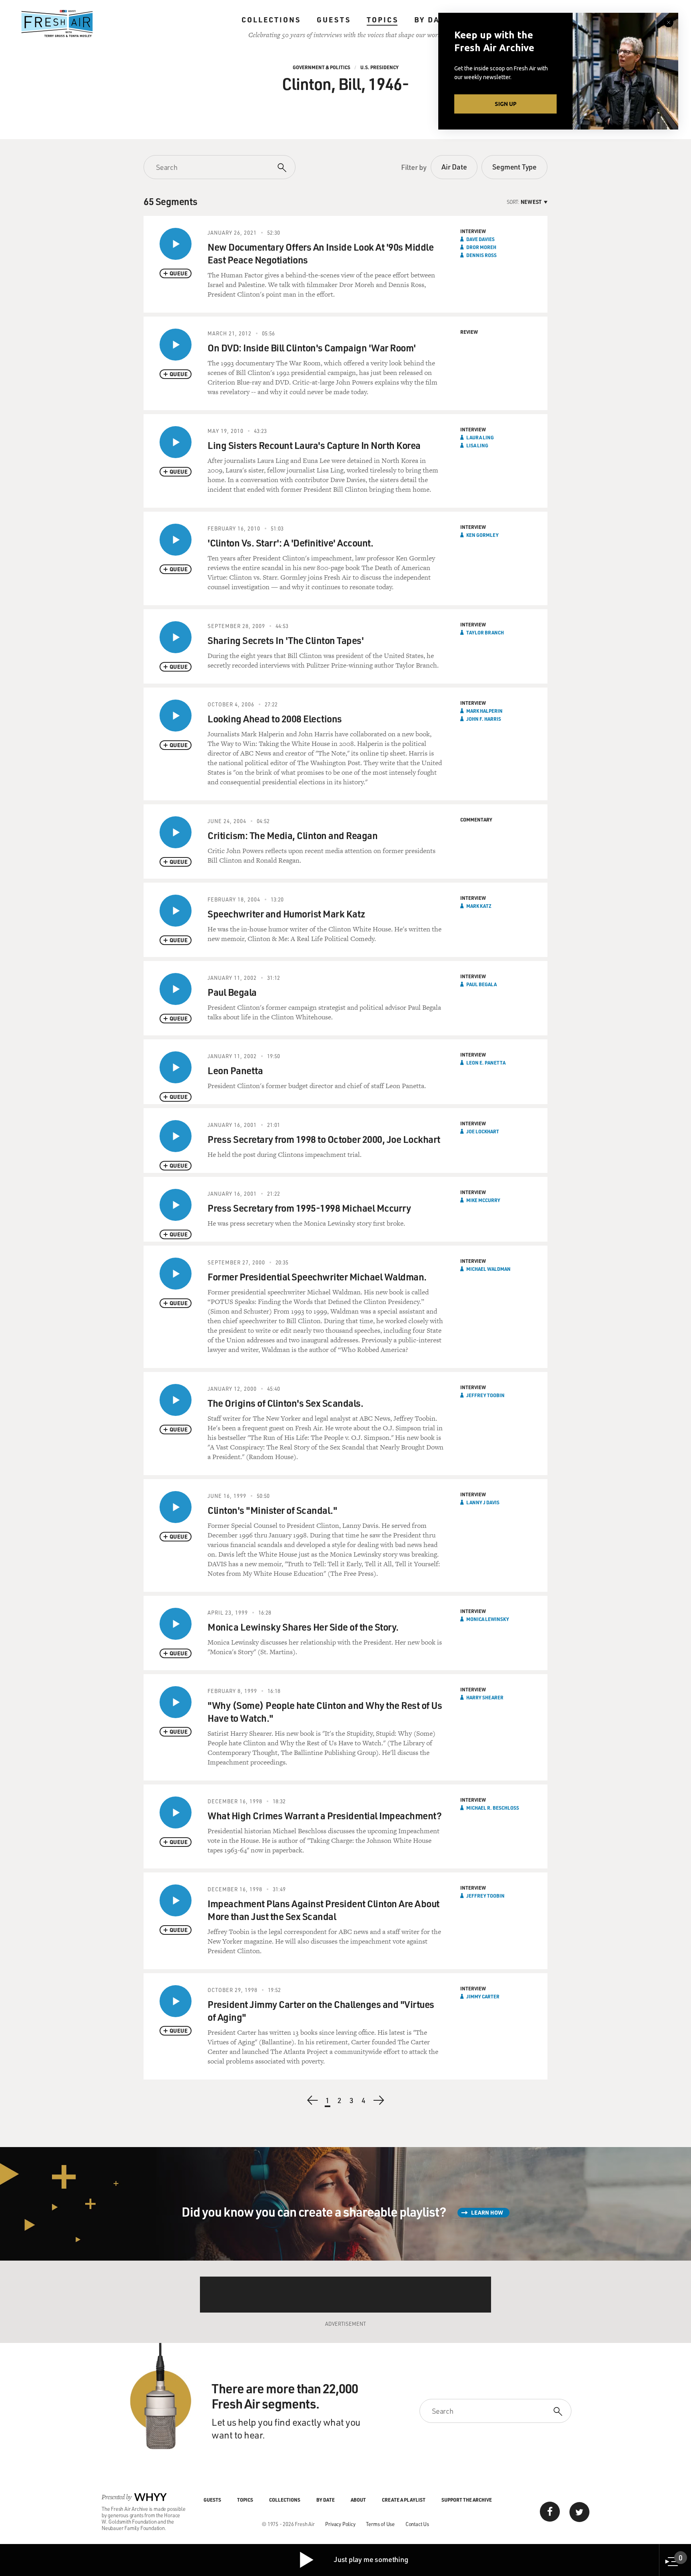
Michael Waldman (488, 1269)
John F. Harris (484, 719)
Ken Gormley (482, 535)
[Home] (57, 24)
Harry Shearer (485, 1697)
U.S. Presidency (379, 67)
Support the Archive (467, 2500)
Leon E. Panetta (486, 1063)
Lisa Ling (477, 445)
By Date (432, 20)
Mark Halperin (484, 711)
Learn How (487, 2212)
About (358, 2500)
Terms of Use (380, 2524)
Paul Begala (481, 984)
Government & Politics (322, 67)
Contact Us (417, 2524)
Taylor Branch (485, 632)
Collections (271, 20)
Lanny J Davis (483, 1502)
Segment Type (514, 167)
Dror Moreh (481, 247)
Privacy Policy (340, 2524)
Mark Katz (479, 906)
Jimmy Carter (483, 1996)
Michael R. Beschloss (493, 1808)
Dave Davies (480, 239)
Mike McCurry (483, 1200)
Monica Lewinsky (488, 1619)
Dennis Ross (481, 255)
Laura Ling (480, 437)
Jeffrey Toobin (485, 1395)
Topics (382, 20)
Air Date (454, 167)
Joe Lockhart (483, 1131)
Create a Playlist (404, 2500)
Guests (334, 20)
